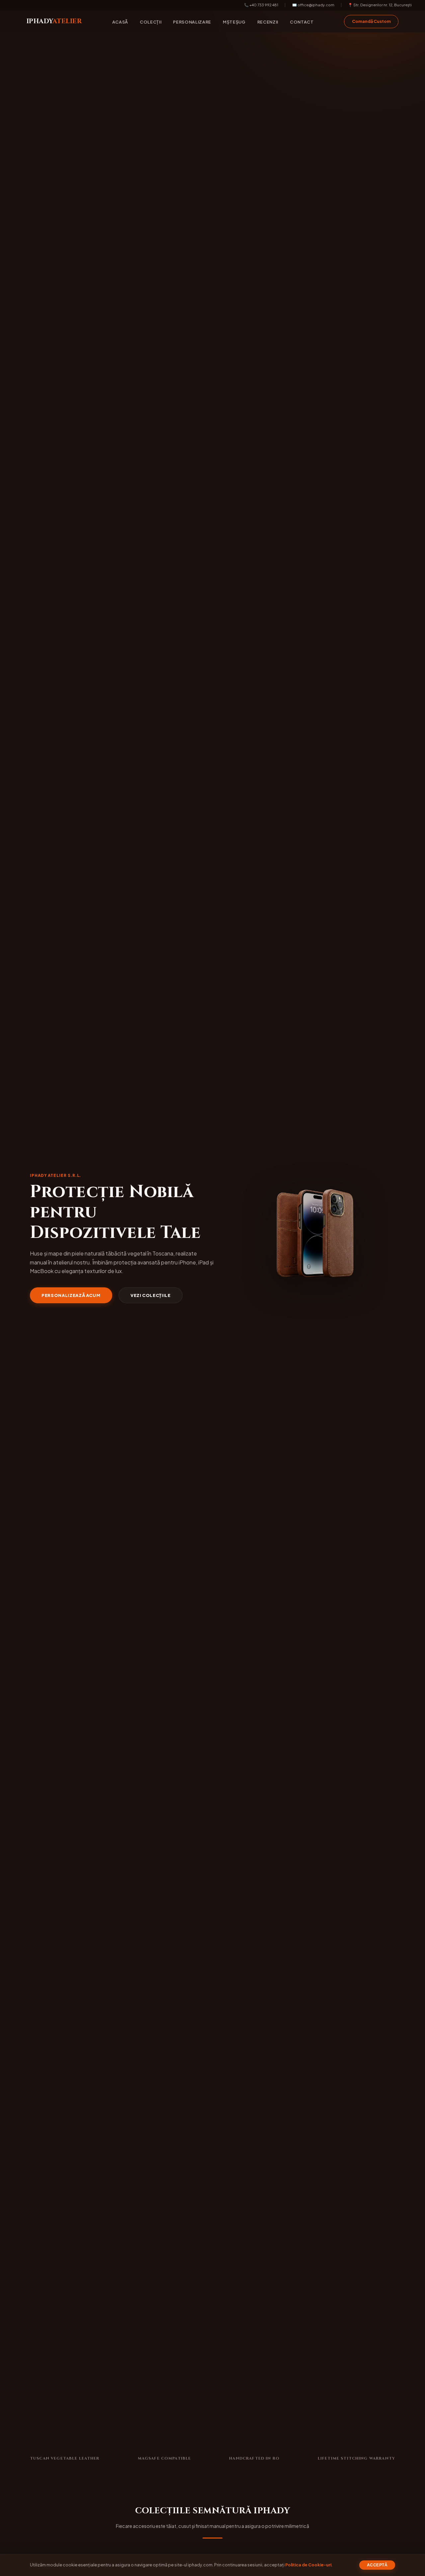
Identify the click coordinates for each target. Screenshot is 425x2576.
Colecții (151, 22)
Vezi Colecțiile (151, 1295)
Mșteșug (234, 22)
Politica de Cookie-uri (308, 2565)
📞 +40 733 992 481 (261, 5)
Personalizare (192, 22)
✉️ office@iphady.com (313, 5)
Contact (302, 22)
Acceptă (377, 2565)
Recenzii (268, 22)
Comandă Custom (371, 21)
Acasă (120, 22)
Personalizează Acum (71, 1295)
